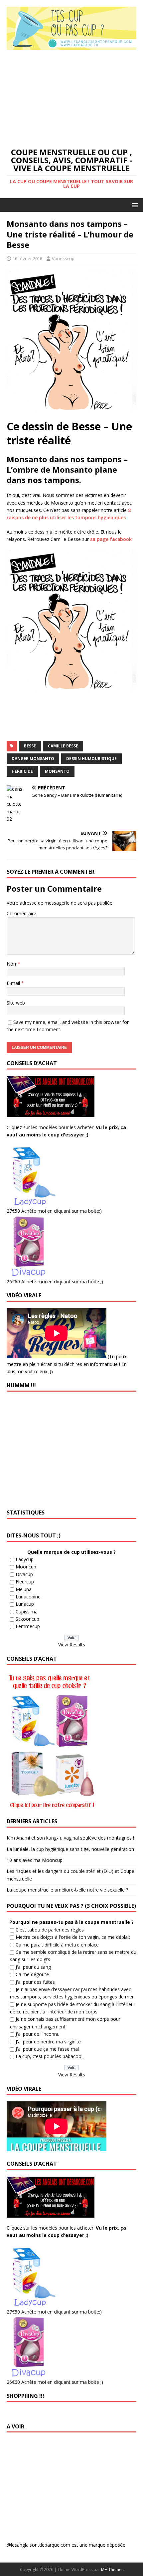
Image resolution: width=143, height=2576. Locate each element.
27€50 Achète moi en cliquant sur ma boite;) (54, 1211)
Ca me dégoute (32, 1974)
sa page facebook (111, 539)
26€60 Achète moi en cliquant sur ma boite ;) (55, 1282)
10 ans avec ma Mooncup (35, 1860)
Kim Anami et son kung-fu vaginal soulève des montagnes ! (70, 1838)
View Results (72, 1645)
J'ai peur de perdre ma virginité (48, 2042)
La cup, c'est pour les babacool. (50, 2056)
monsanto (57, 771)
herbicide (22, 771)
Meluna (24, 1589)
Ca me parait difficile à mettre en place (57, 1945)
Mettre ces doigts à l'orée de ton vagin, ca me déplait (73, 1937)
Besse (30, 746)
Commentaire (21, 913)
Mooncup (26, 1567)
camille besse (63, 746)
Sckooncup (27, 1619)
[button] (134, 205)
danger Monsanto (33, 759)
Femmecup (28, 1626)
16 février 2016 (27, 258)
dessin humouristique (91, 759)
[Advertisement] (71, 98)
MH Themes (112, 2570)
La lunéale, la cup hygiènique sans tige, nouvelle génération (70, 1849)
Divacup (24, 1574)
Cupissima (27, 1612)
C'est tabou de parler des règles (50, 1930)
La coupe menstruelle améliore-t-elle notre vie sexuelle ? (67, 1890)
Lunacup (25, 1604)
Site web (16, 1003)
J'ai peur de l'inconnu (38, 2034)
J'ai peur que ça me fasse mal (47, 2049)
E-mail (14, 983)
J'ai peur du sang (33, 1967)
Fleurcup (25, 1582)
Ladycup (25, 1559)
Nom (12, 964)
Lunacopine (28, 1597)
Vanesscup (63, 258)
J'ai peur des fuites (35, 1982)
